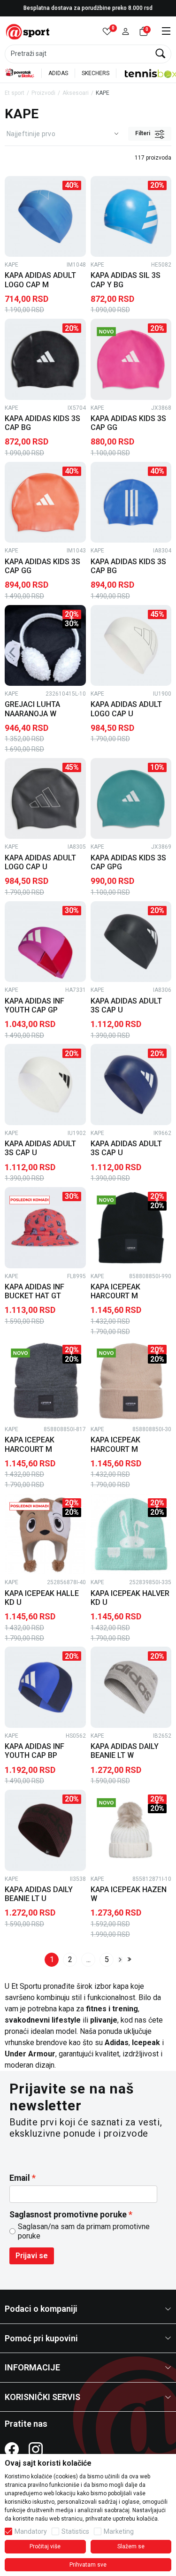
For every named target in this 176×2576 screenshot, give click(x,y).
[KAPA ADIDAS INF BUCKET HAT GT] (45, 1228)
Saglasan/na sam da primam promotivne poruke (84, 2231)
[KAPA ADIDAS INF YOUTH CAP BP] (45, 1687)
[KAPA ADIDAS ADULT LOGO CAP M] (45, 217)
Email (20, 2178)
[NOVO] (115, 331)
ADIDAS (58, 73)
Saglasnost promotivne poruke (68, 2215)
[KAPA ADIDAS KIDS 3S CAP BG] (45, 359)
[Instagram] (36, 2449)
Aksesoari (76, 93)
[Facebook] (12, 2449)
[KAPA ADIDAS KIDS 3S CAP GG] (131, 359)
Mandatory (31, 2531)
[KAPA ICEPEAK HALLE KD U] (45, 1534)
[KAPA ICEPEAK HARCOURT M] (131, 1228)
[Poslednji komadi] (30, 1199)
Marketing (119, 2531)
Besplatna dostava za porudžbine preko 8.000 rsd (88, 8)
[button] (126, 32)
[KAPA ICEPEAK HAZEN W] (131, 1830)
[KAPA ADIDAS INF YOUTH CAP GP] (45, 942)
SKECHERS (96, 73)
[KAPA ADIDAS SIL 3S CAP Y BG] (131, 217)
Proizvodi (43, 93)
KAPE (11, 265)
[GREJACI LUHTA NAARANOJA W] (45, 646)
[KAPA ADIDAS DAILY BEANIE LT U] (45, 1830)
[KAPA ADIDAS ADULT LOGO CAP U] (131, 646)
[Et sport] (28, 31)
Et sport (15, 93)
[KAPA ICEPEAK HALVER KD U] (131, 1534)
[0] (107, 32)
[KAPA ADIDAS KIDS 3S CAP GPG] (131, 799)
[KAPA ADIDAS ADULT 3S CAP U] (131, 942)
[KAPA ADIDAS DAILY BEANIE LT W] (131, 1687)
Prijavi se (32, 2256)
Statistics (75, 2531)
